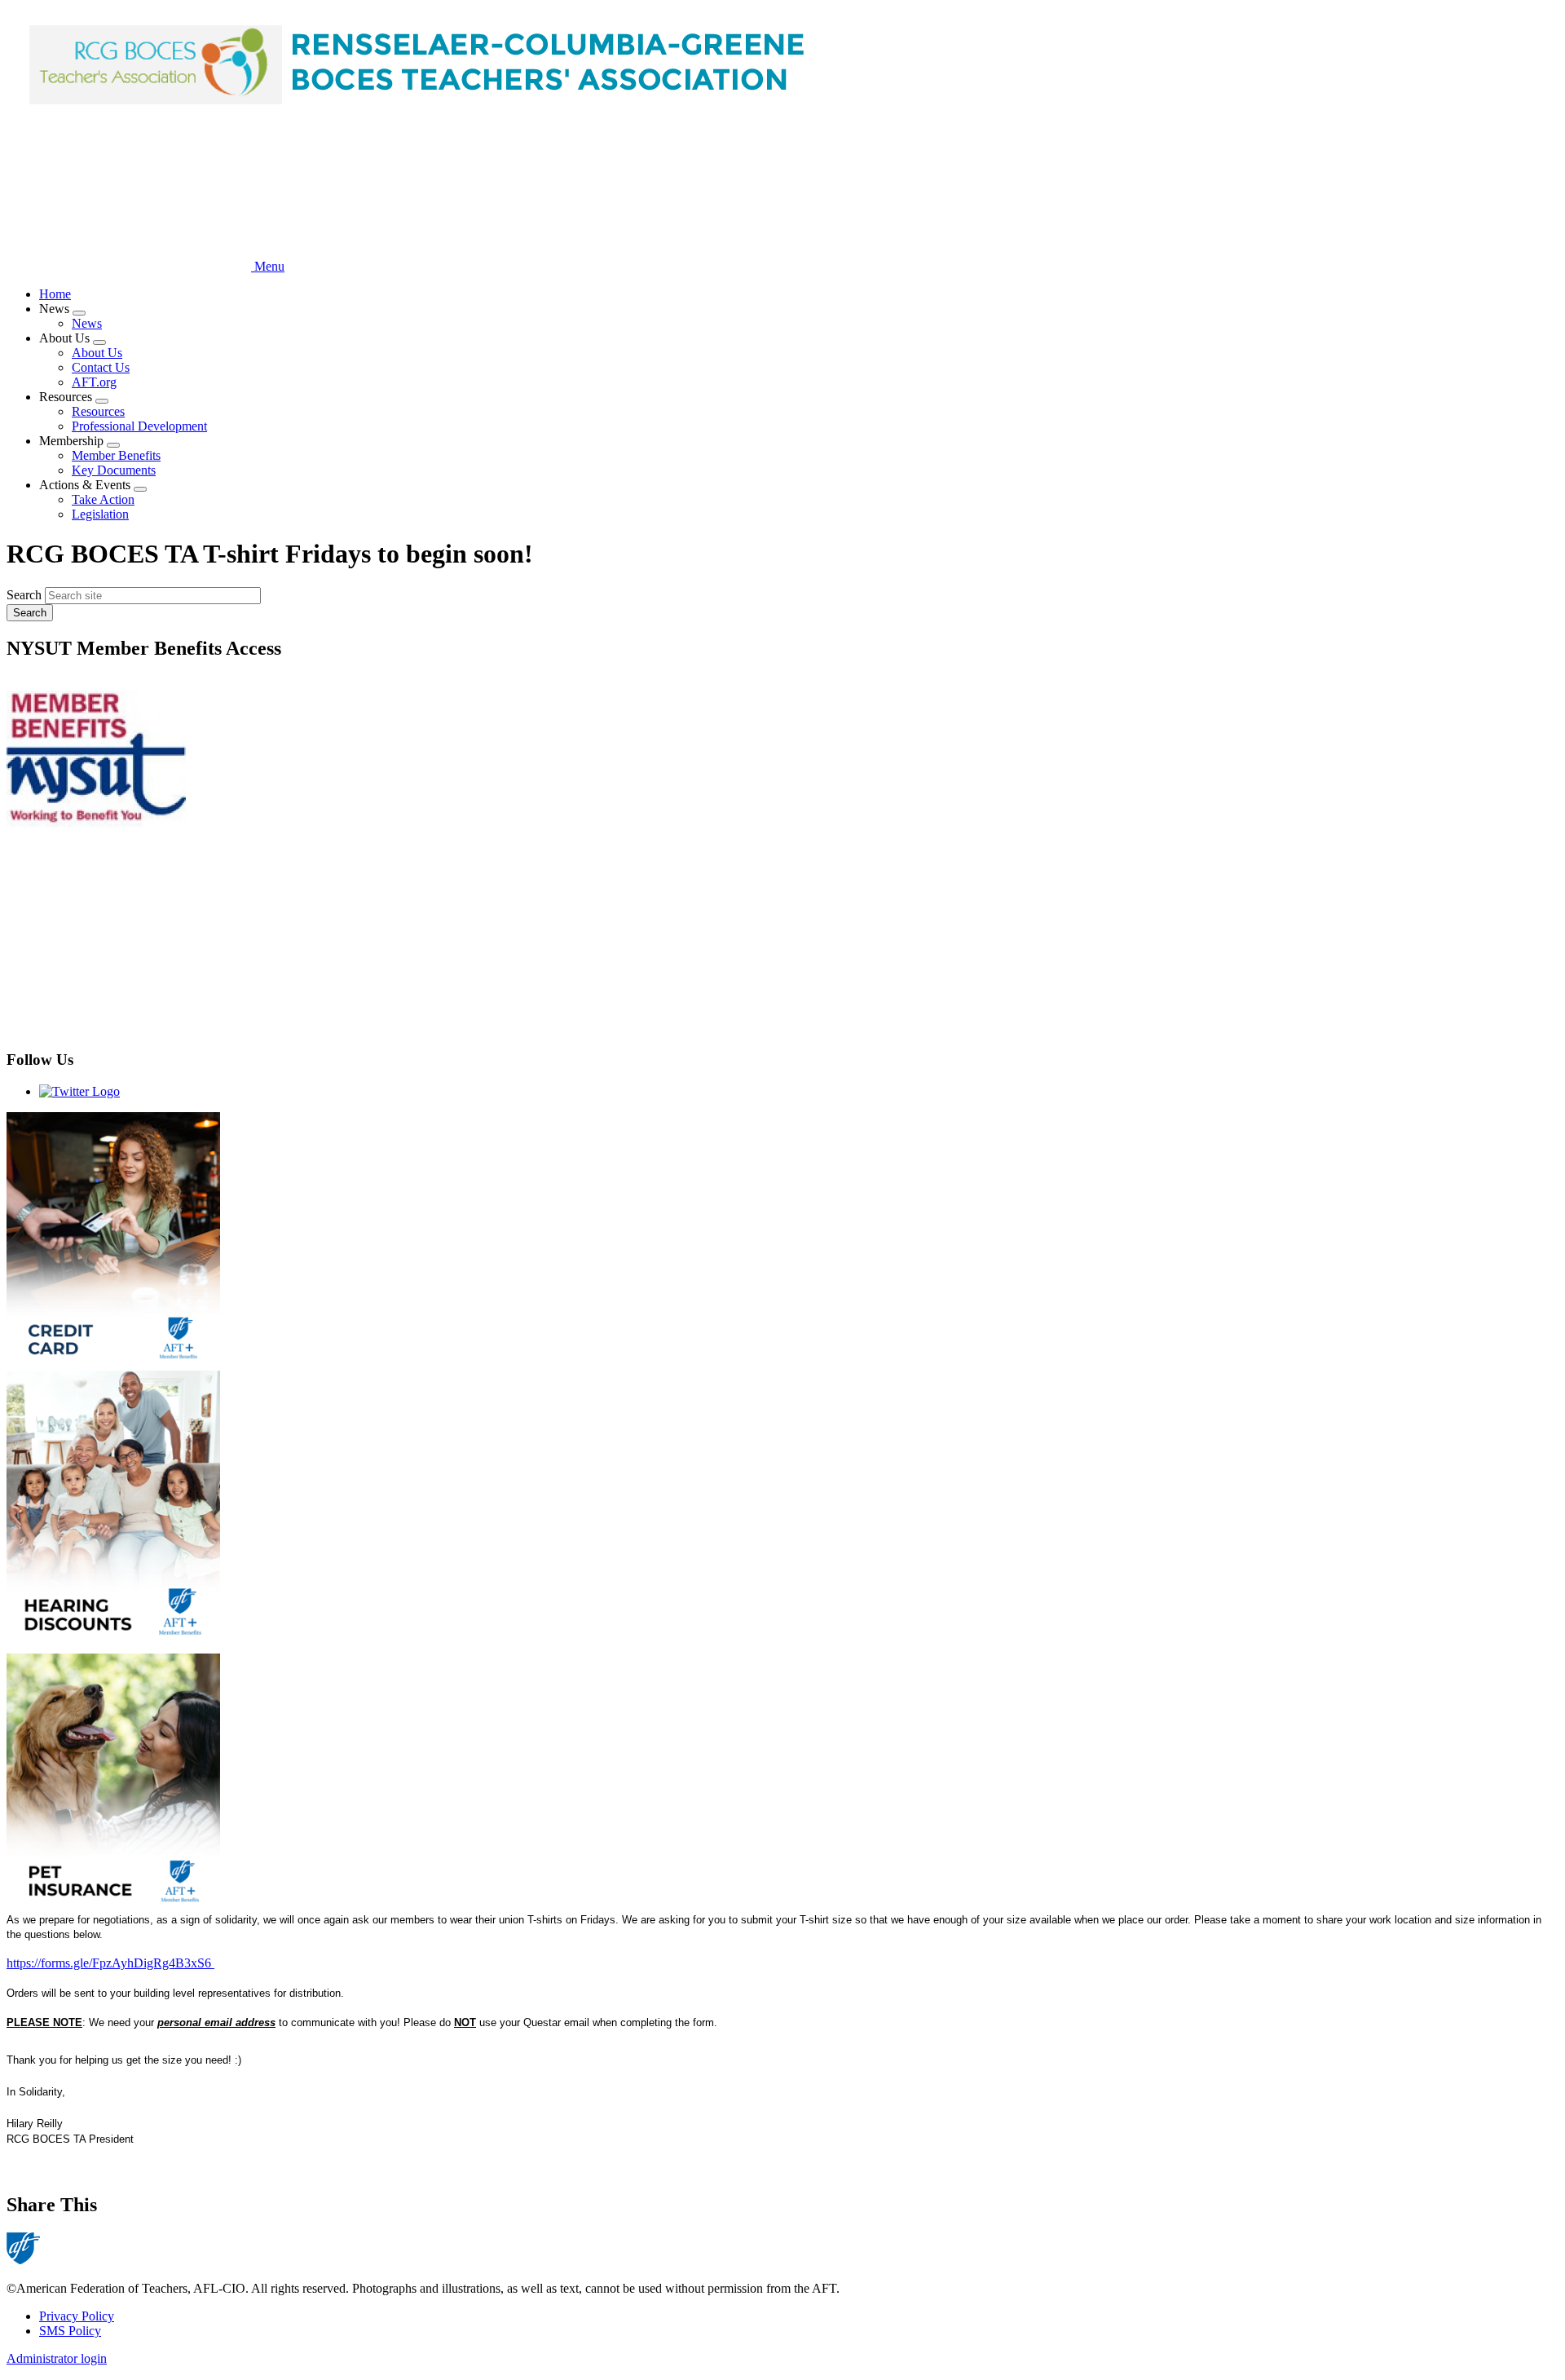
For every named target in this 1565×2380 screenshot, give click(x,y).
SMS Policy (70, 2331)
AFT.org (94, 382)
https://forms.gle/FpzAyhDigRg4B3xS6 (110, 1963)
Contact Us (101, 367)
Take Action (103, 499)
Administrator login (57, 2358)
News (87, 323)
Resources (98, 411)
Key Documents (114, 470)
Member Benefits (116, 455)
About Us (97, 353)
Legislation (100, 514)
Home (55, 294)
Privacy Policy (77, 2316)
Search (24, 595)
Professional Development (139, 426)
